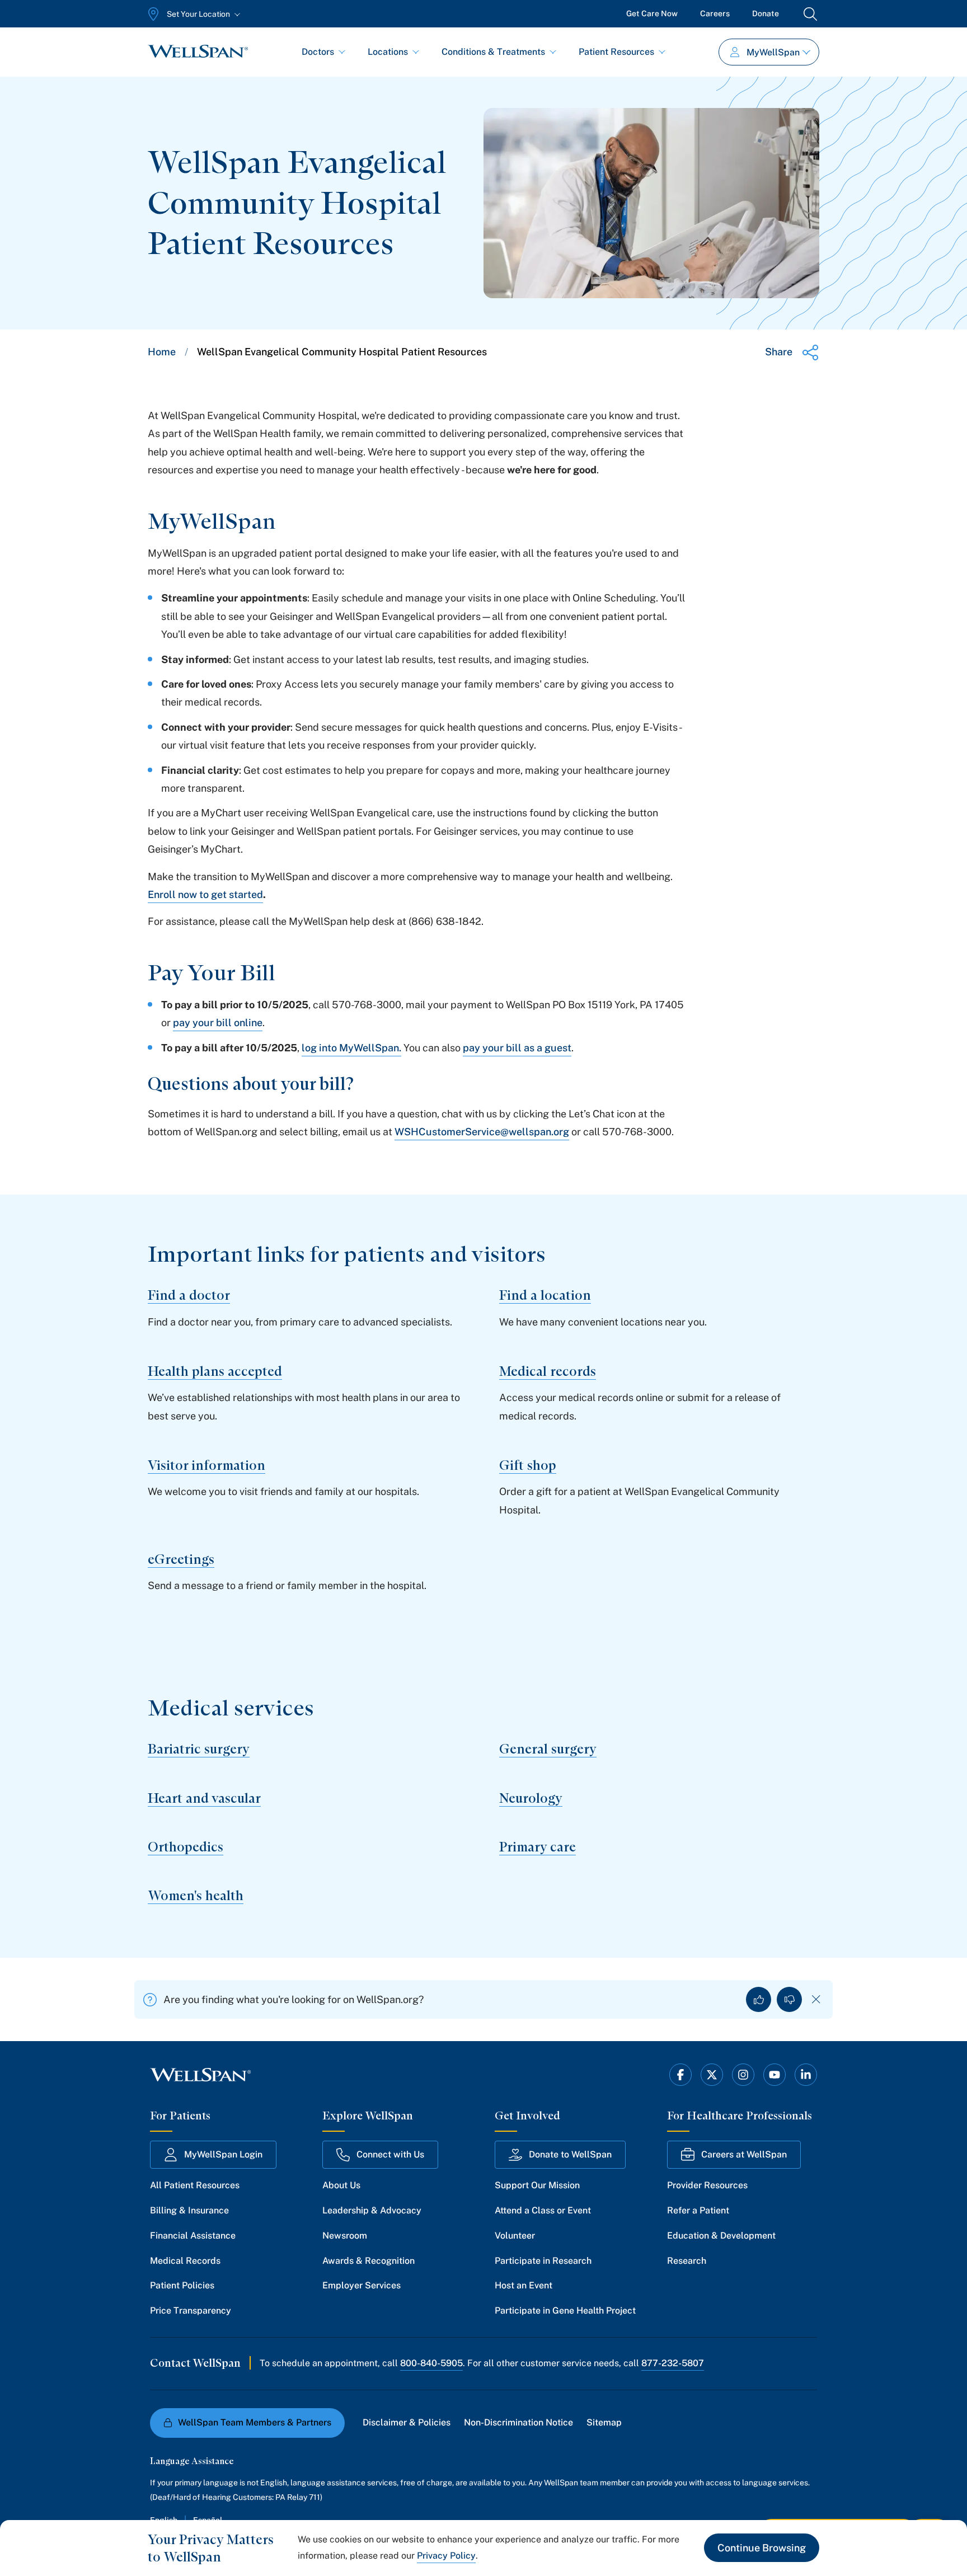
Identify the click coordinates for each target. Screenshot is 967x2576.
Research (687, 2261)
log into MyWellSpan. (351, 1048)
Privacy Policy (446, 2556)
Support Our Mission (537, 2185)
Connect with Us (390, 2154)
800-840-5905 (431, 2363)
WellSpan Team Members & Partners (255, 2422)
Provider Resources (707, 2185)
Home (162, 352)
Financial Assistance (193, 2236)
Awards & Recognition (369, 2261)
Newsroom (345, 2236)
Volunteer (515, 2236)
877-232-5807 (673, 2363)
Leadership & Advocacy (372, 2210)
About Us (341, 2185)
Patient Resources (616, 52)
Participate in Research (543, 2261)
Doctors (318, 52)
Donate (766, 13)
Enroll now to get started (205, 894)
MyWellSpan (773, 52)
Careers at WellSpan (744, 2154)
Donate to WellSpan (570, 2154)
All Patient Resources (195, 2185)
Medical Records (185, 2261)
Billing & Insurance (189, 2210)
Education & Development (721, 2236)
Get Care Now (652, 13)
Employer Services (362, 2285)
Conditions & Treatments (493, 52)
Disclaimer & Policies (407, 2422)
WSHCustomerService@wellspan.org (482, 1132)
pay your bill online (218, 1023)
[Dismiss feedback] (816, 1999)
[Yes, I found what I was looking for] (759, 1999)
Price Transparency (191, 2311)
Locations (388, 52)
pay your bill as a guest (517, 1048)
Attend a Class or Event (543, 2210)
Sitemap (604, 2422)
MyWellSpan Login (223, 2154)
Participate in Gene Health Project (565, 2311)
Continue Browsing (762, 2548)
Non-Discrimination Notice (518, 2422)
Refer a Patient (698, 2210)
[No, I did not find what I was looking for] (789, 1999)
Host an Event (524, 2285)
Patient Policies (182, 2285)
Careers (715, 13)
